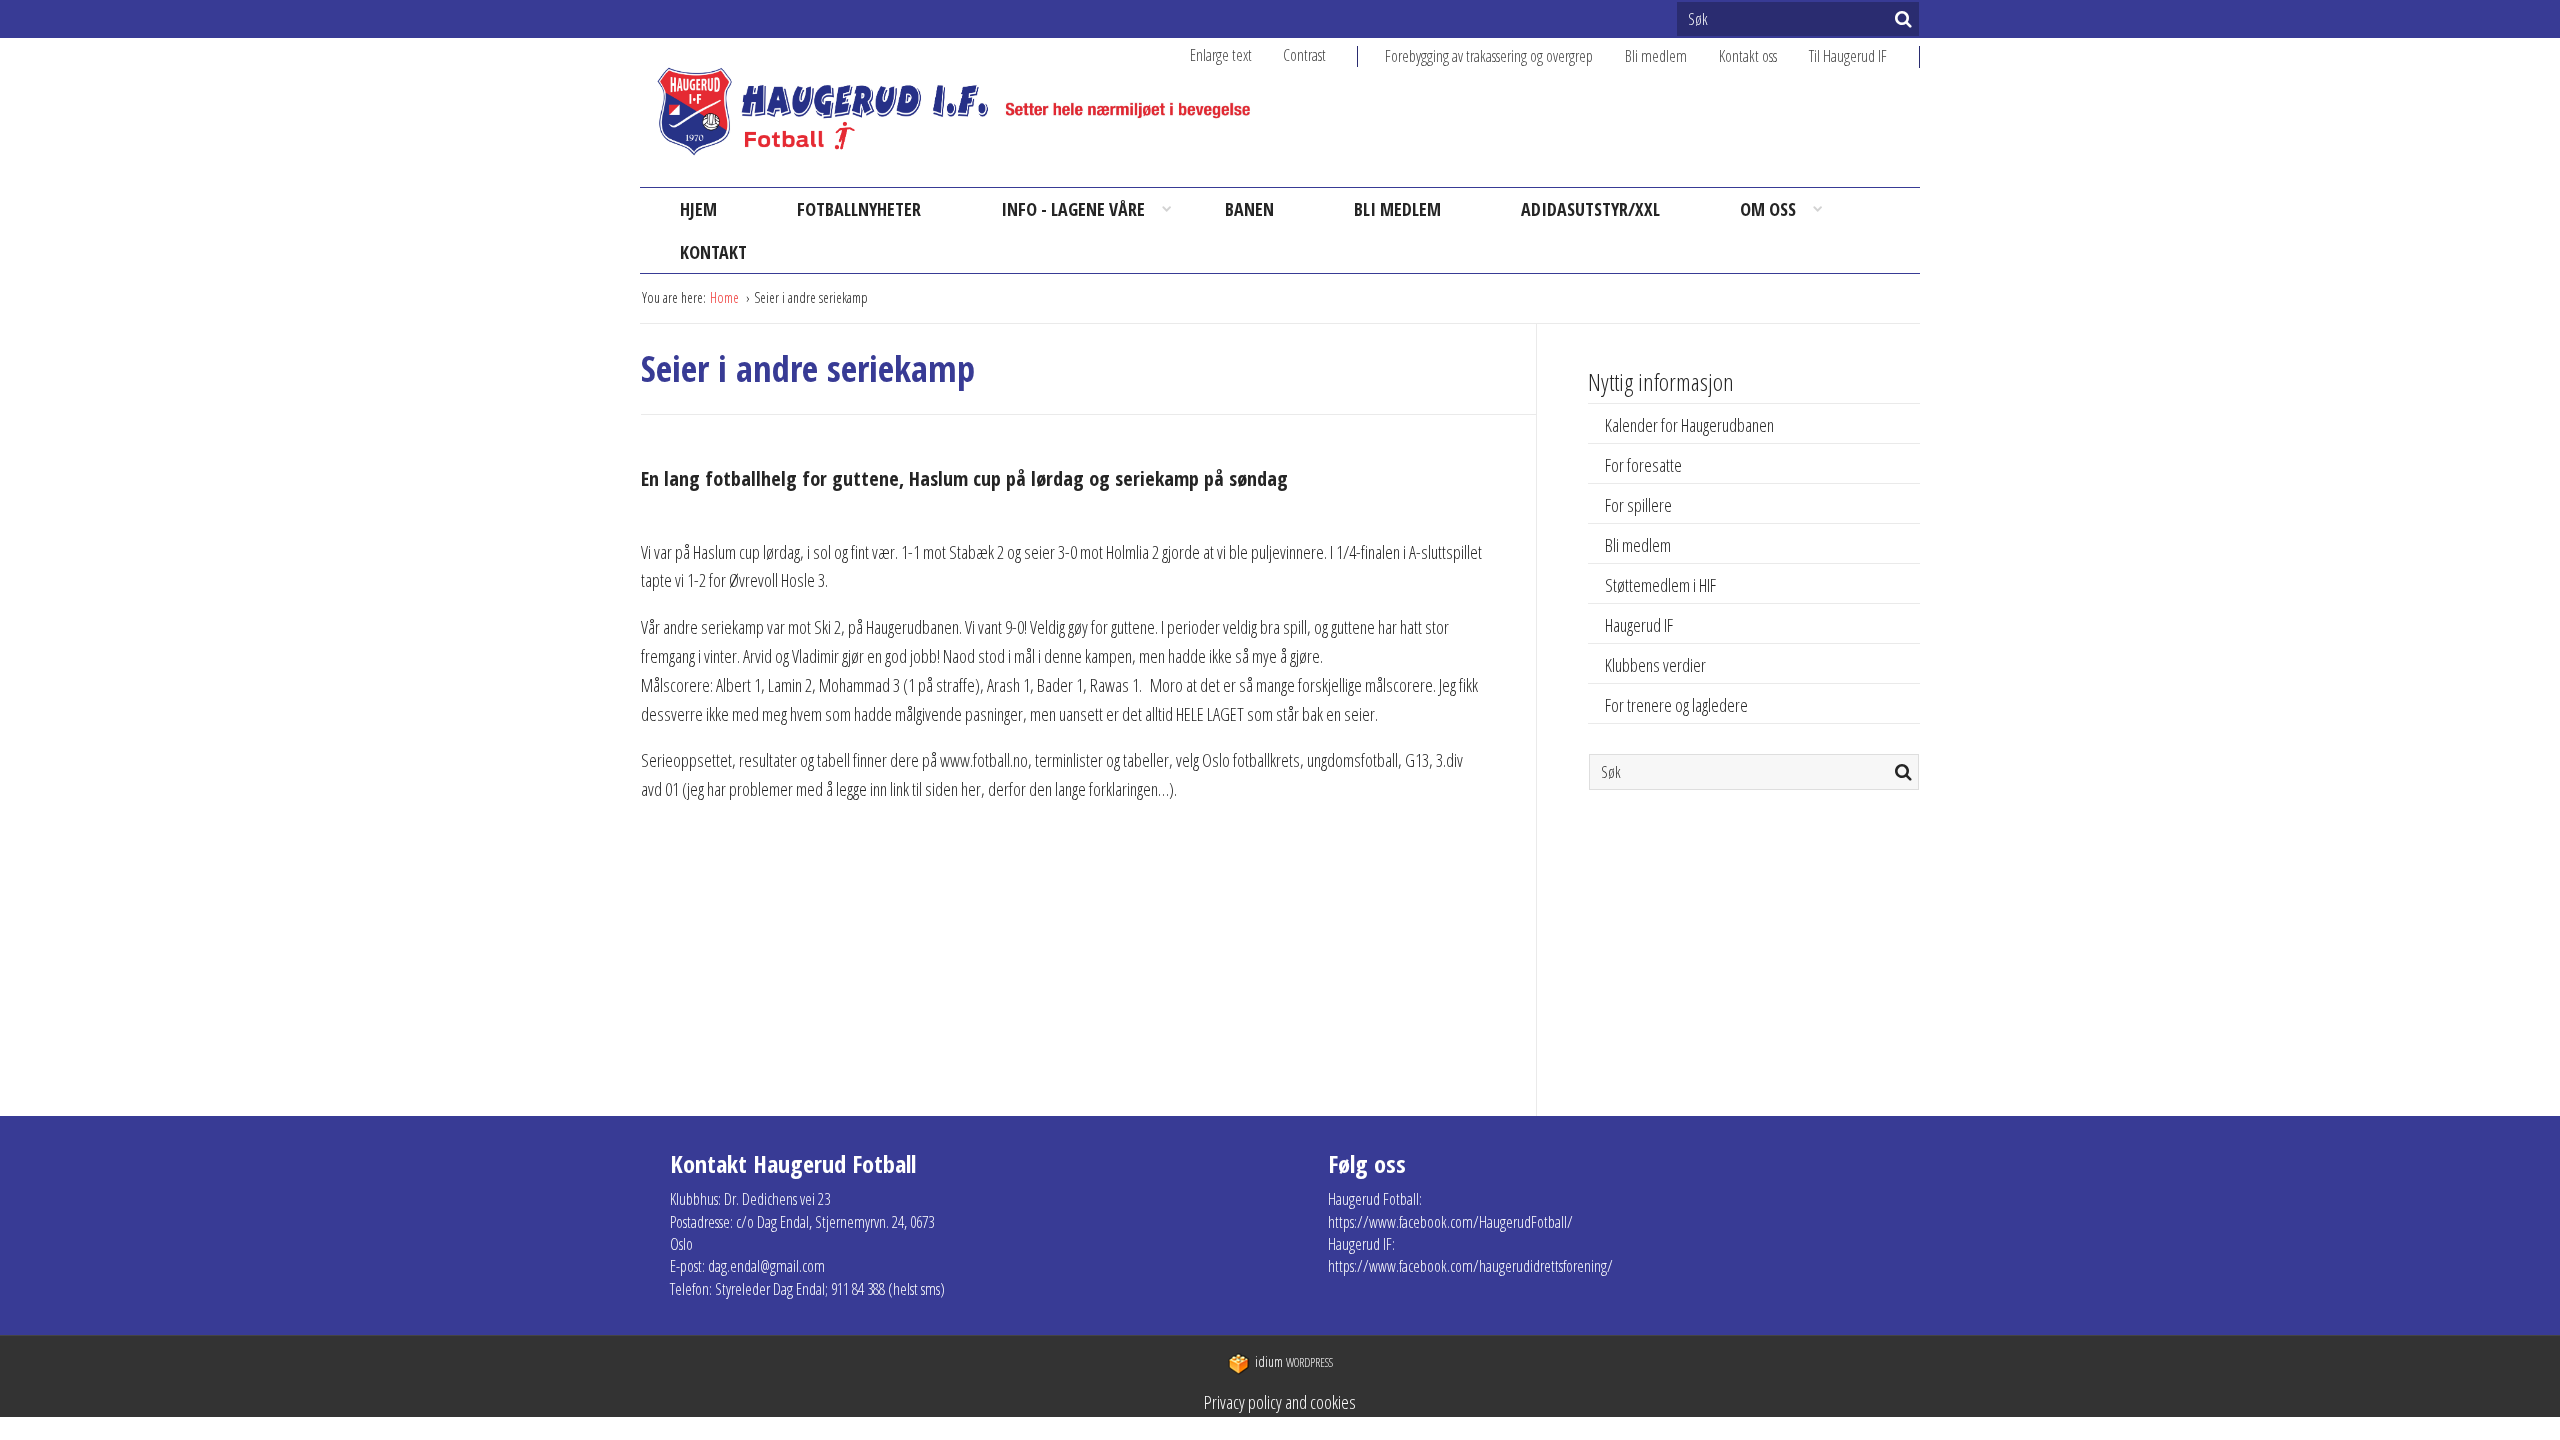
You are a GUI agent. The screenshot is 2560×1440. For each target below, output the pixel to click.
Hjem (698, 209)
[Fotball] (970, 112)
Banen (1249, 209)
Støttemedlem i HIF (1660, 585)
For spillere (1638, 505)
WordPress (1294, 1362)
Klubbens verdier (1655, 665)
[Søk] (1903, 19)
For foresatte (1643, 465)
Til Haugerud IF (1848, 56)
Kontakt (713, 252)
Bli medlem (1656, 56)
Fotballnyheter (859, 209)
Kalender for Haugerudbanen (1689, 425)
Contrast (1304, 55)
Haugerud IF (1639, 625)
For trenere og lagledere (1676, 705)
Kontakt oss (1748, 56)
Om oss (1768, 209)
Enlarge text (1221, 55)
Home (726, 297)
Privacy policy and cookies (1280, 1402)
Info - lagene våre (1073, 209)
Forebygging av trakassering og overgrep (1489, 56)
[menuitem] (1505, 56)
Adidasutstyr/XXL (1590, 209)
